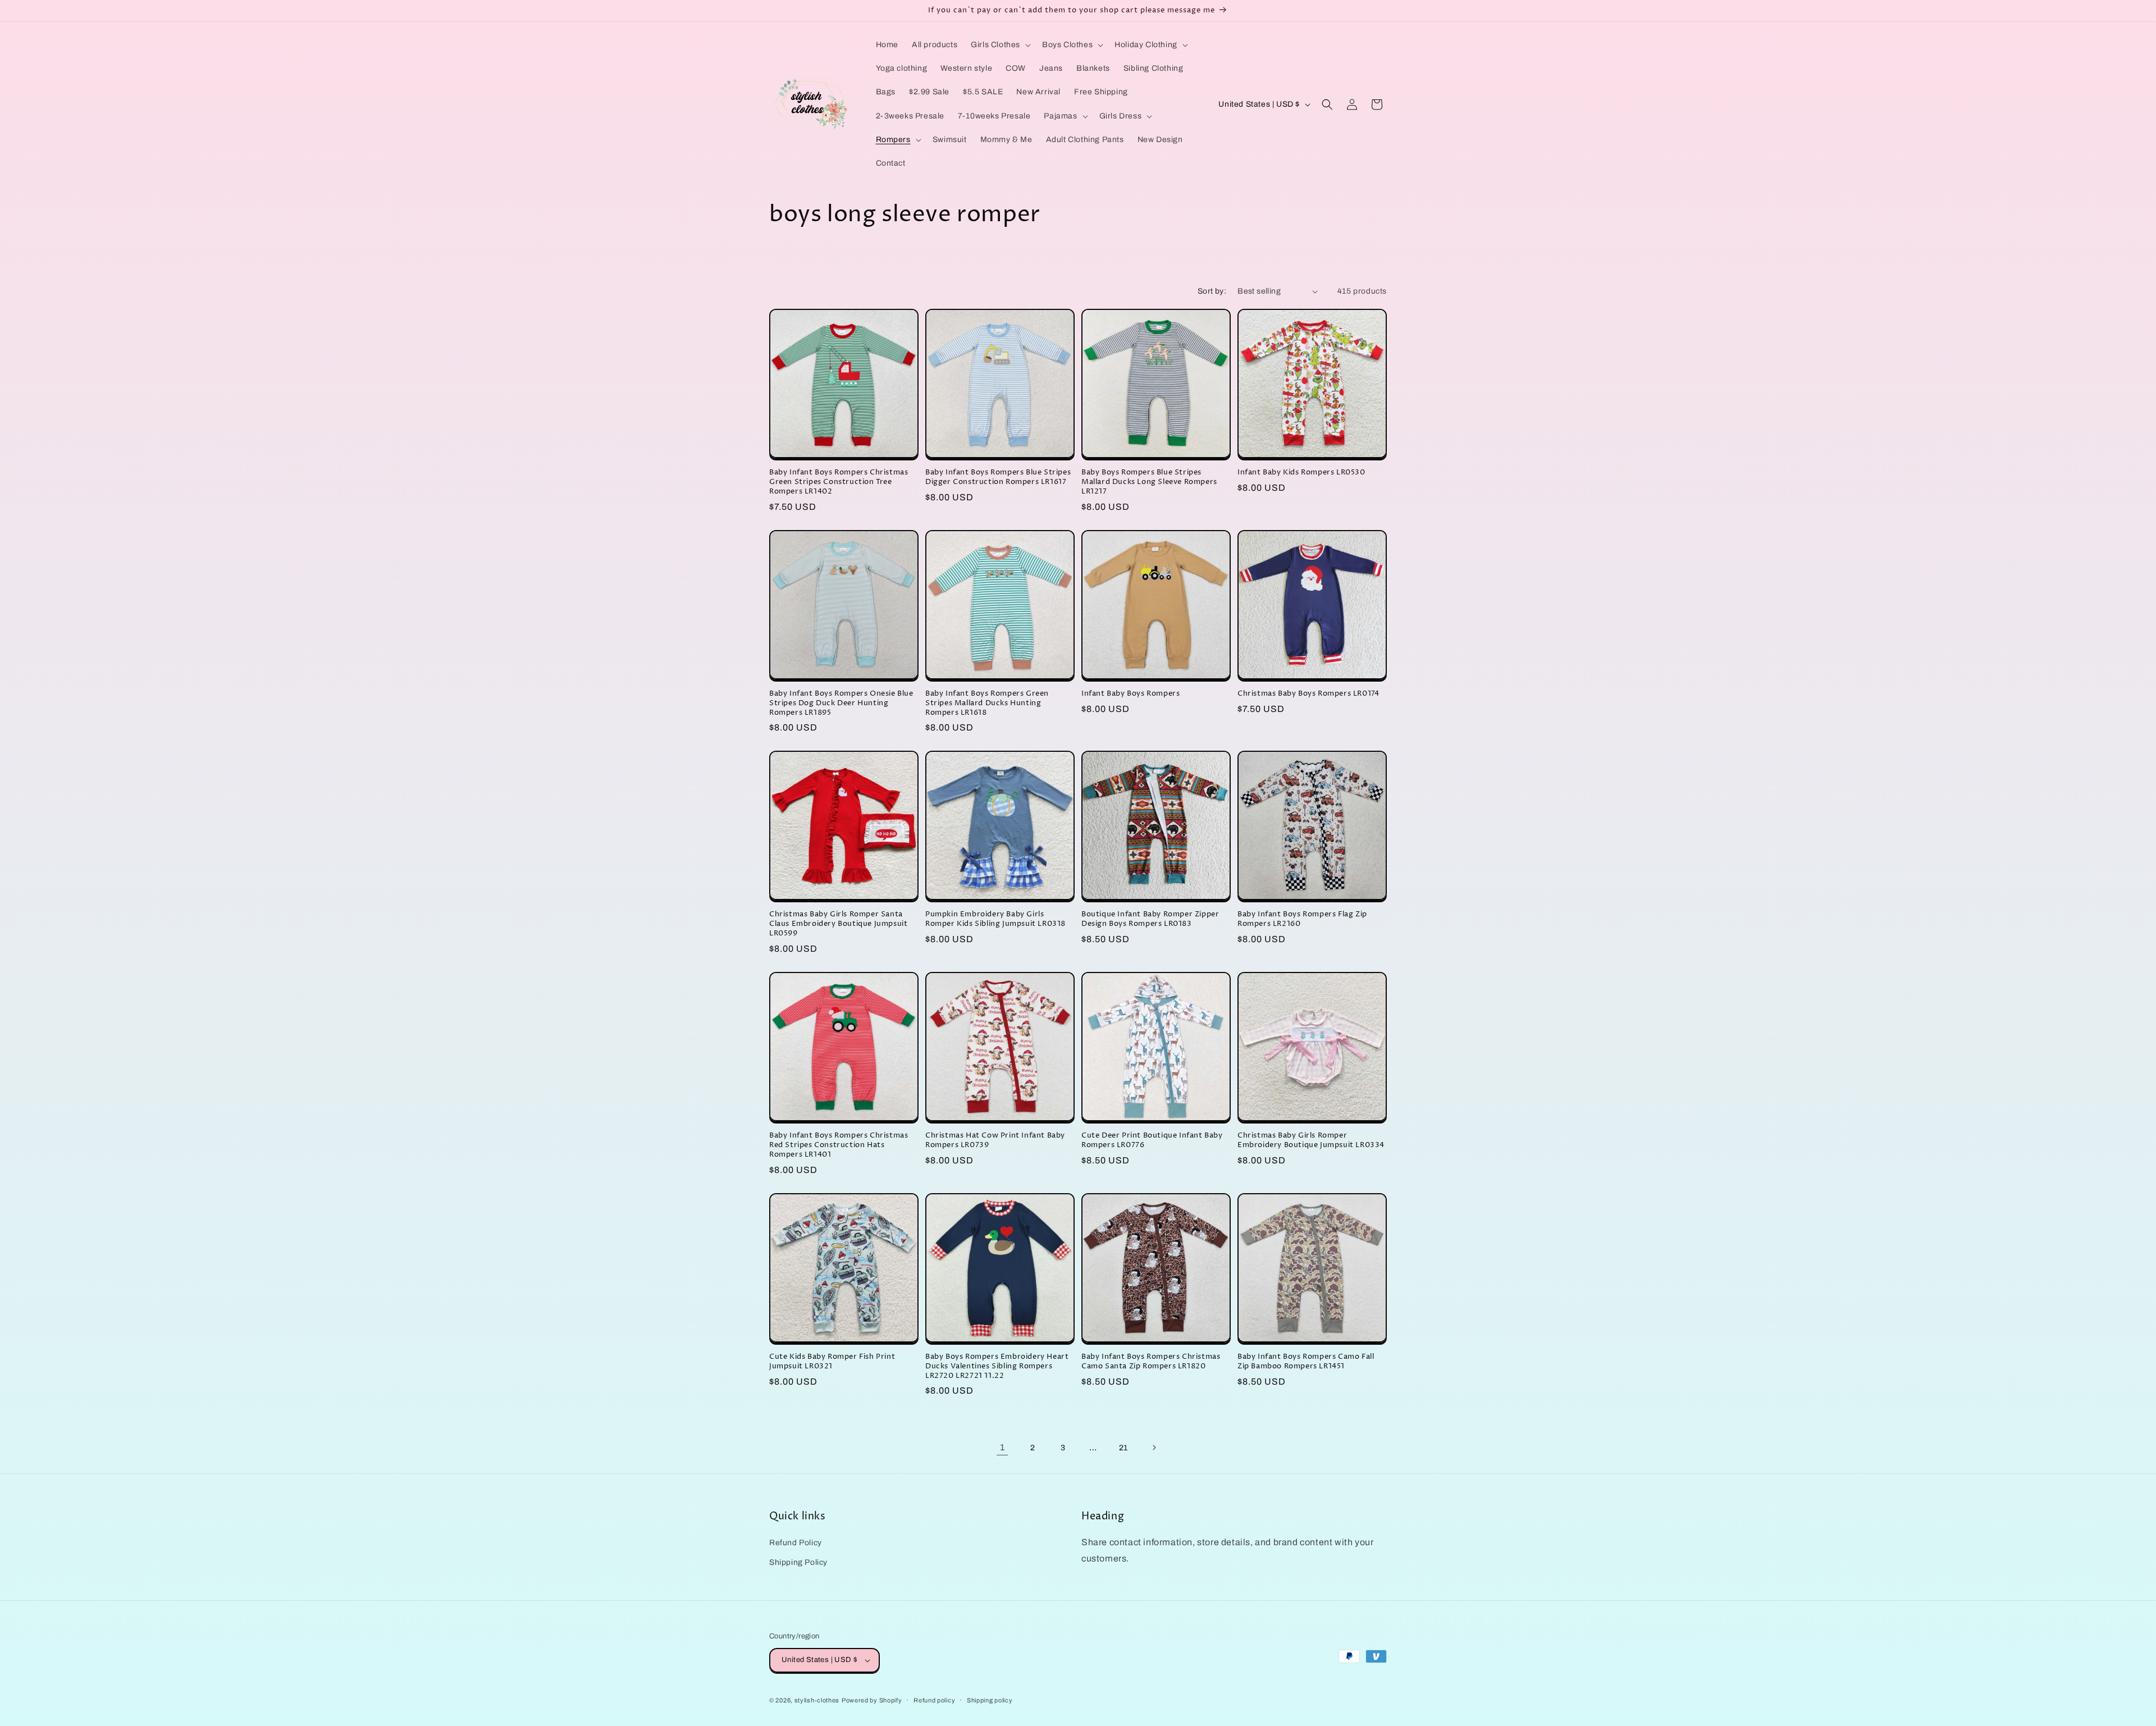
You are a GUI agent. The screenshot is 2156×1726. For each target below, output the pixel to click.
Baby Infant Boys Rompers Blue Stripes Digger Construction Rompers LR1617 (998, 477)
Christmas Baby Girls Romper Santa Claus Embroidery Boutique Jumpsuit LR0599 (838, 924)
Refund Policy (796, 1543)
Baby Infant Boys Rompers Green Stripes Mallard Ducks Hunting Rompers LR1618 (987, 703)
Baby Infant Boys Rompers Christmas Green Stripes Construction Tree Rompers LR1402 (839, 482)
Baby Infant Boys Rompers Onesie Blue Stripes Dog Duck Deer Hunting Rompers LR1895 (841, 703)
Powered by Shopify (872, 1700)
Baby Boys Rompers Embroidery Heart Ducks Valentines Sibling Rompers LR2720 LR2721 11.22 (997, 1366)
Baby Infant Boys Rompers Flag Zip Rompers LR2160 (1302, 919)
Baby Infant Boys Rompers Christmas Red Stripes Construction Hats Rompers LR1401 (839, 1145)
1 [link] (1002, 1447)
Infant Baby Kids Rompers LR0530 (1301, 472)
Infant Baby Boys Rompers (1130, 694)
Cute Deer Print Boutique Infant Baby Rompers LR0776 (1152, 1140)
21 (1123, 1448)
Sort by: (1212, 291)
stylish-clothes (817, 1700)
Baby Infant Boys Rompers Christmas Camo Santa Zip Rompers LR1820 (1151, 1362)
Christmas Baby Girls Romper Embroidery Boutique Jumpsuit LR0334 (1311, 1140)
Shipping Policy (798, 1562)
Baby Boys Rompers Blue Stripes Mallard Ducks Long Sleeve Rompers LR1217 (1149, 482)
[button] (1000, 45)
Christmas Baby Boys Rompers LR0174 (1308, 694)
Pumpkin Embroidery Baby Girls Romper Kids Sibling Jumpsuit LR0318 (995, 919)
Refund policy (934, 1700)
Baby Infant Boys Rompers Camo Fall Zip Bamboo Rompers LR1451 (1306, 1362)
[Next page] (1154, 1448)
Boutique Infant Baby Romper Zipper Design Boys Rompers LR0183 (1150, 919)
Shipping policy (990, 1700)
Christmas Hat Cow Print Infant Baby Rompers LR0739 (995, 1140)
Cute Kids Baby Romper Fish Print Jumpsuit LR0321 (832, 1362)
